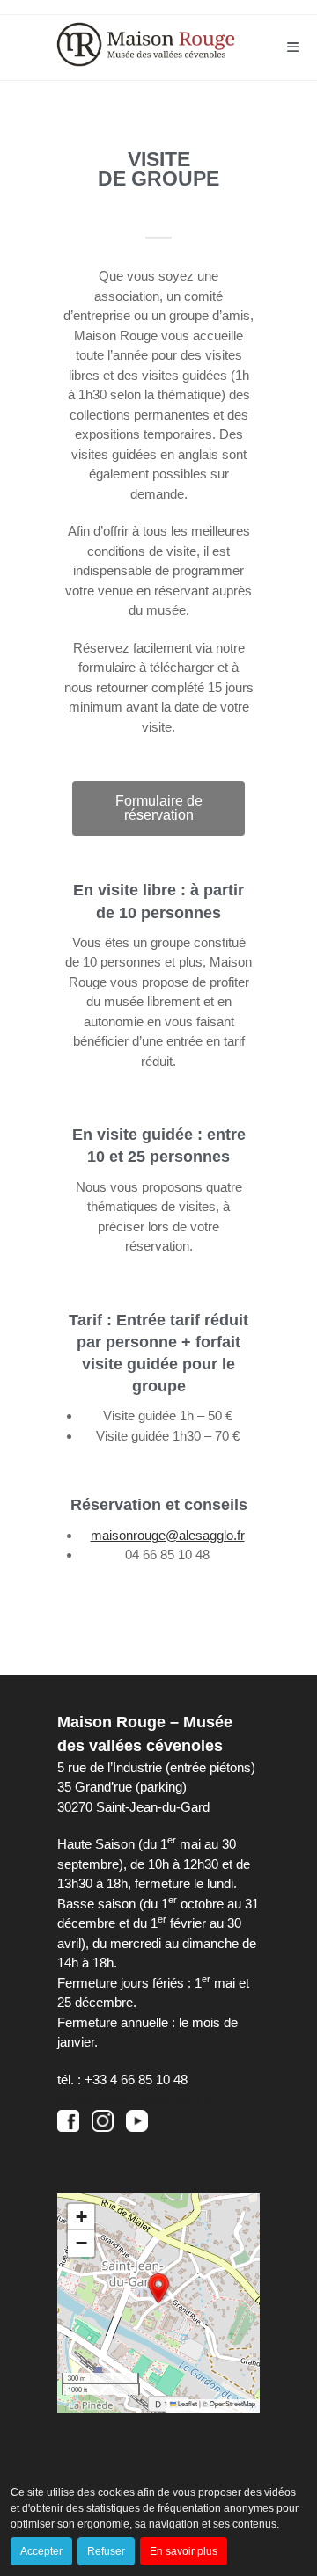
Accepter (41, 2551)
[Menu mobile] (293, 47)
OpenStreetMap (232, 2403)
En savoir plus (184, 2551)
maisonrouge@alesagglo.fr (134, 2099)
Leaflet (187, 2403)
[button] (158, 2288)
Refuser (106, 2551)
